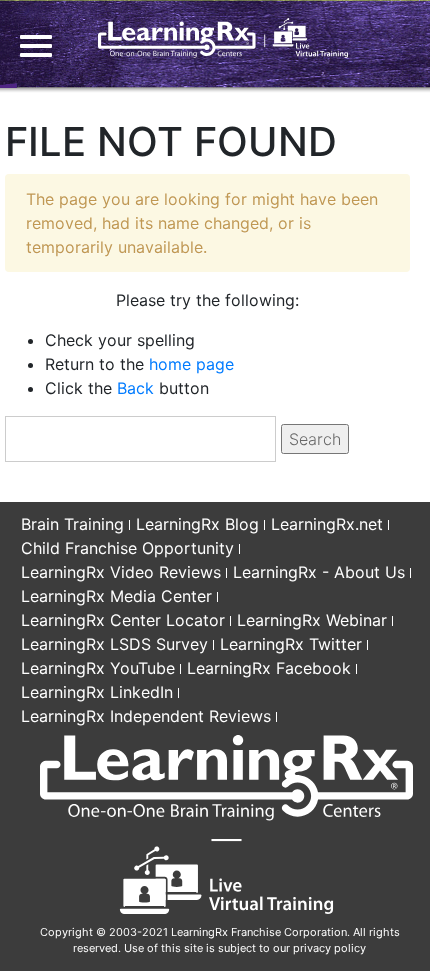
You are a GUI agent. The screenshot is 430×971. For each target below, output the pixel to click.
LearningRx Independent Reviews (146, 716)
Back (135, 388)
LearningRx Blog (197, 524)
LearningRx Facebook (269, 668)
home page (191, 364)
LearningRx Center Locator (123, 620)
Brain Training (72, 524)
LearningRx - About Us (319, 572)
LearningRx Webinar (312, 620)
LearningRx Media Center (116, 596)
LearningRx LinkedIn (97, 692)
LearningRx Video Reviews (121, 572)
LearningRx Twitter (291, 644)
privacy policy (329, 948)
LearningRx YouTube (98, 668)
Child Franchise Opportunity (127, 548)
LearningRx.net (327, 524)
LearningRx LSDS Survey (114, 644)
